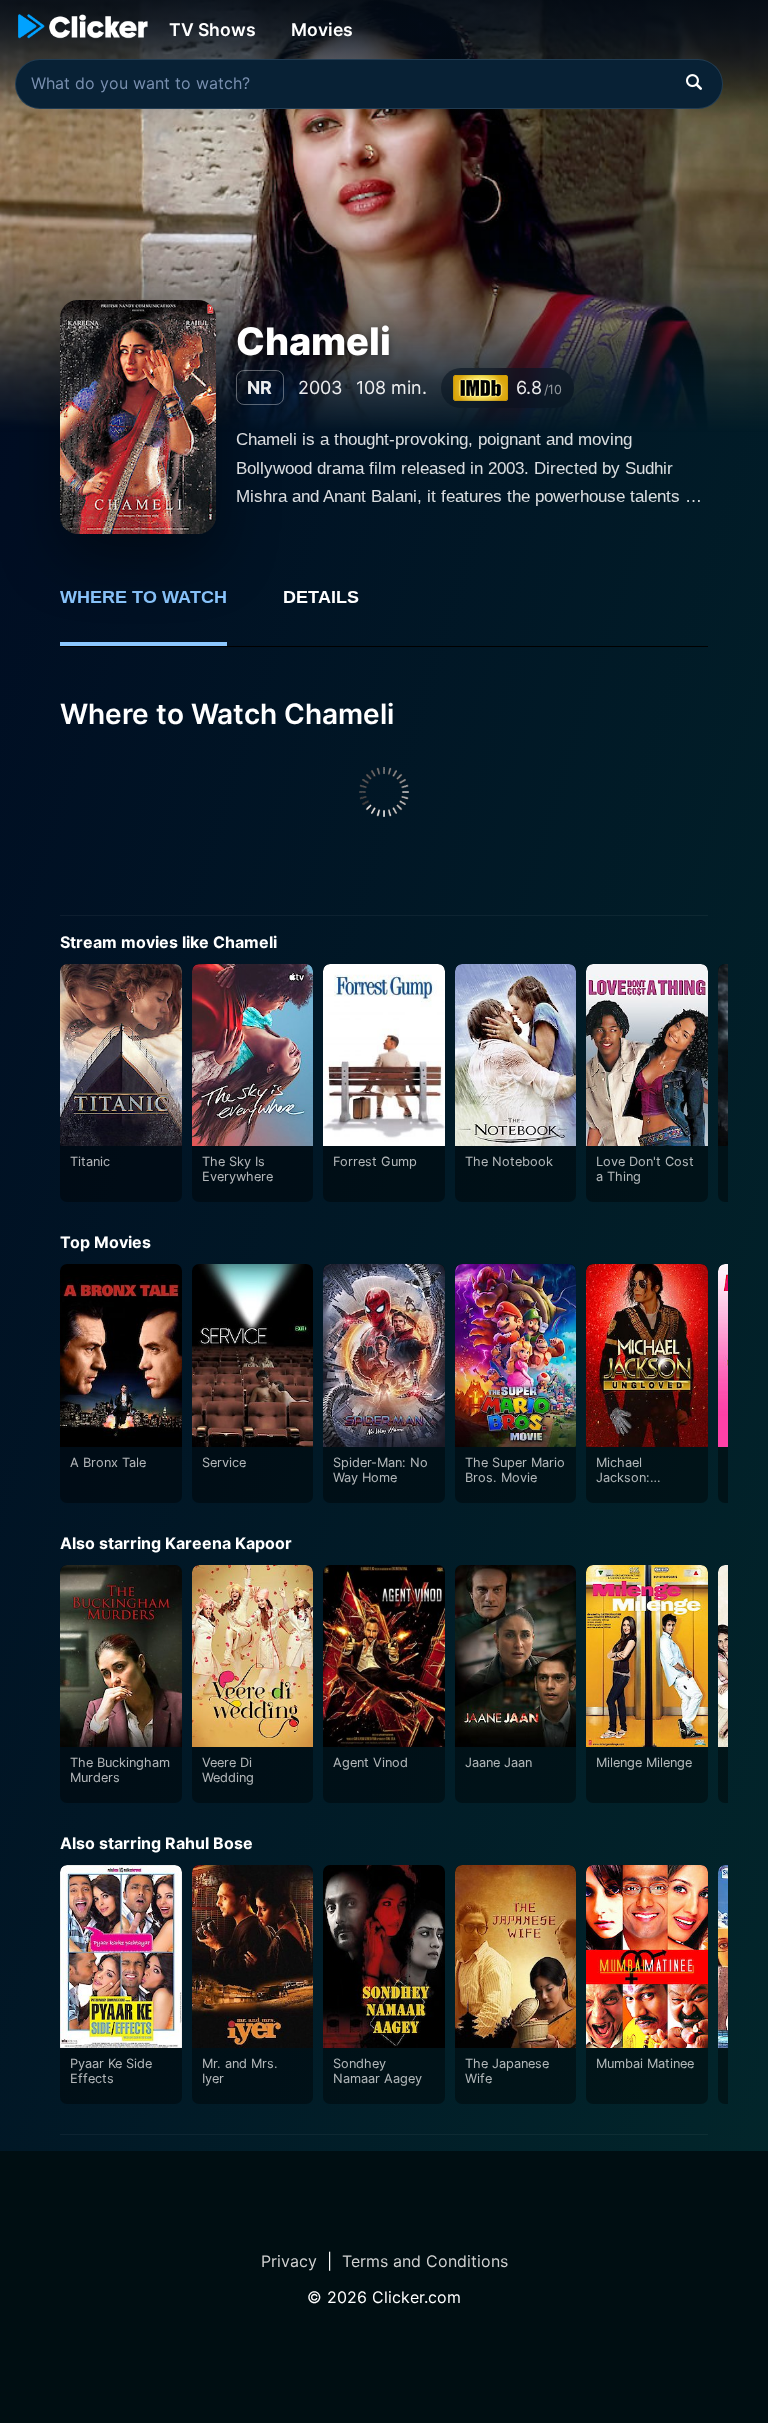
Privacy (289, 2261)
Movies (322, 29)
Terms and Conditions (425, 2261)
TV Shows (212, 29)
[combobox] (369, 84)
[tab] (157, 608)
